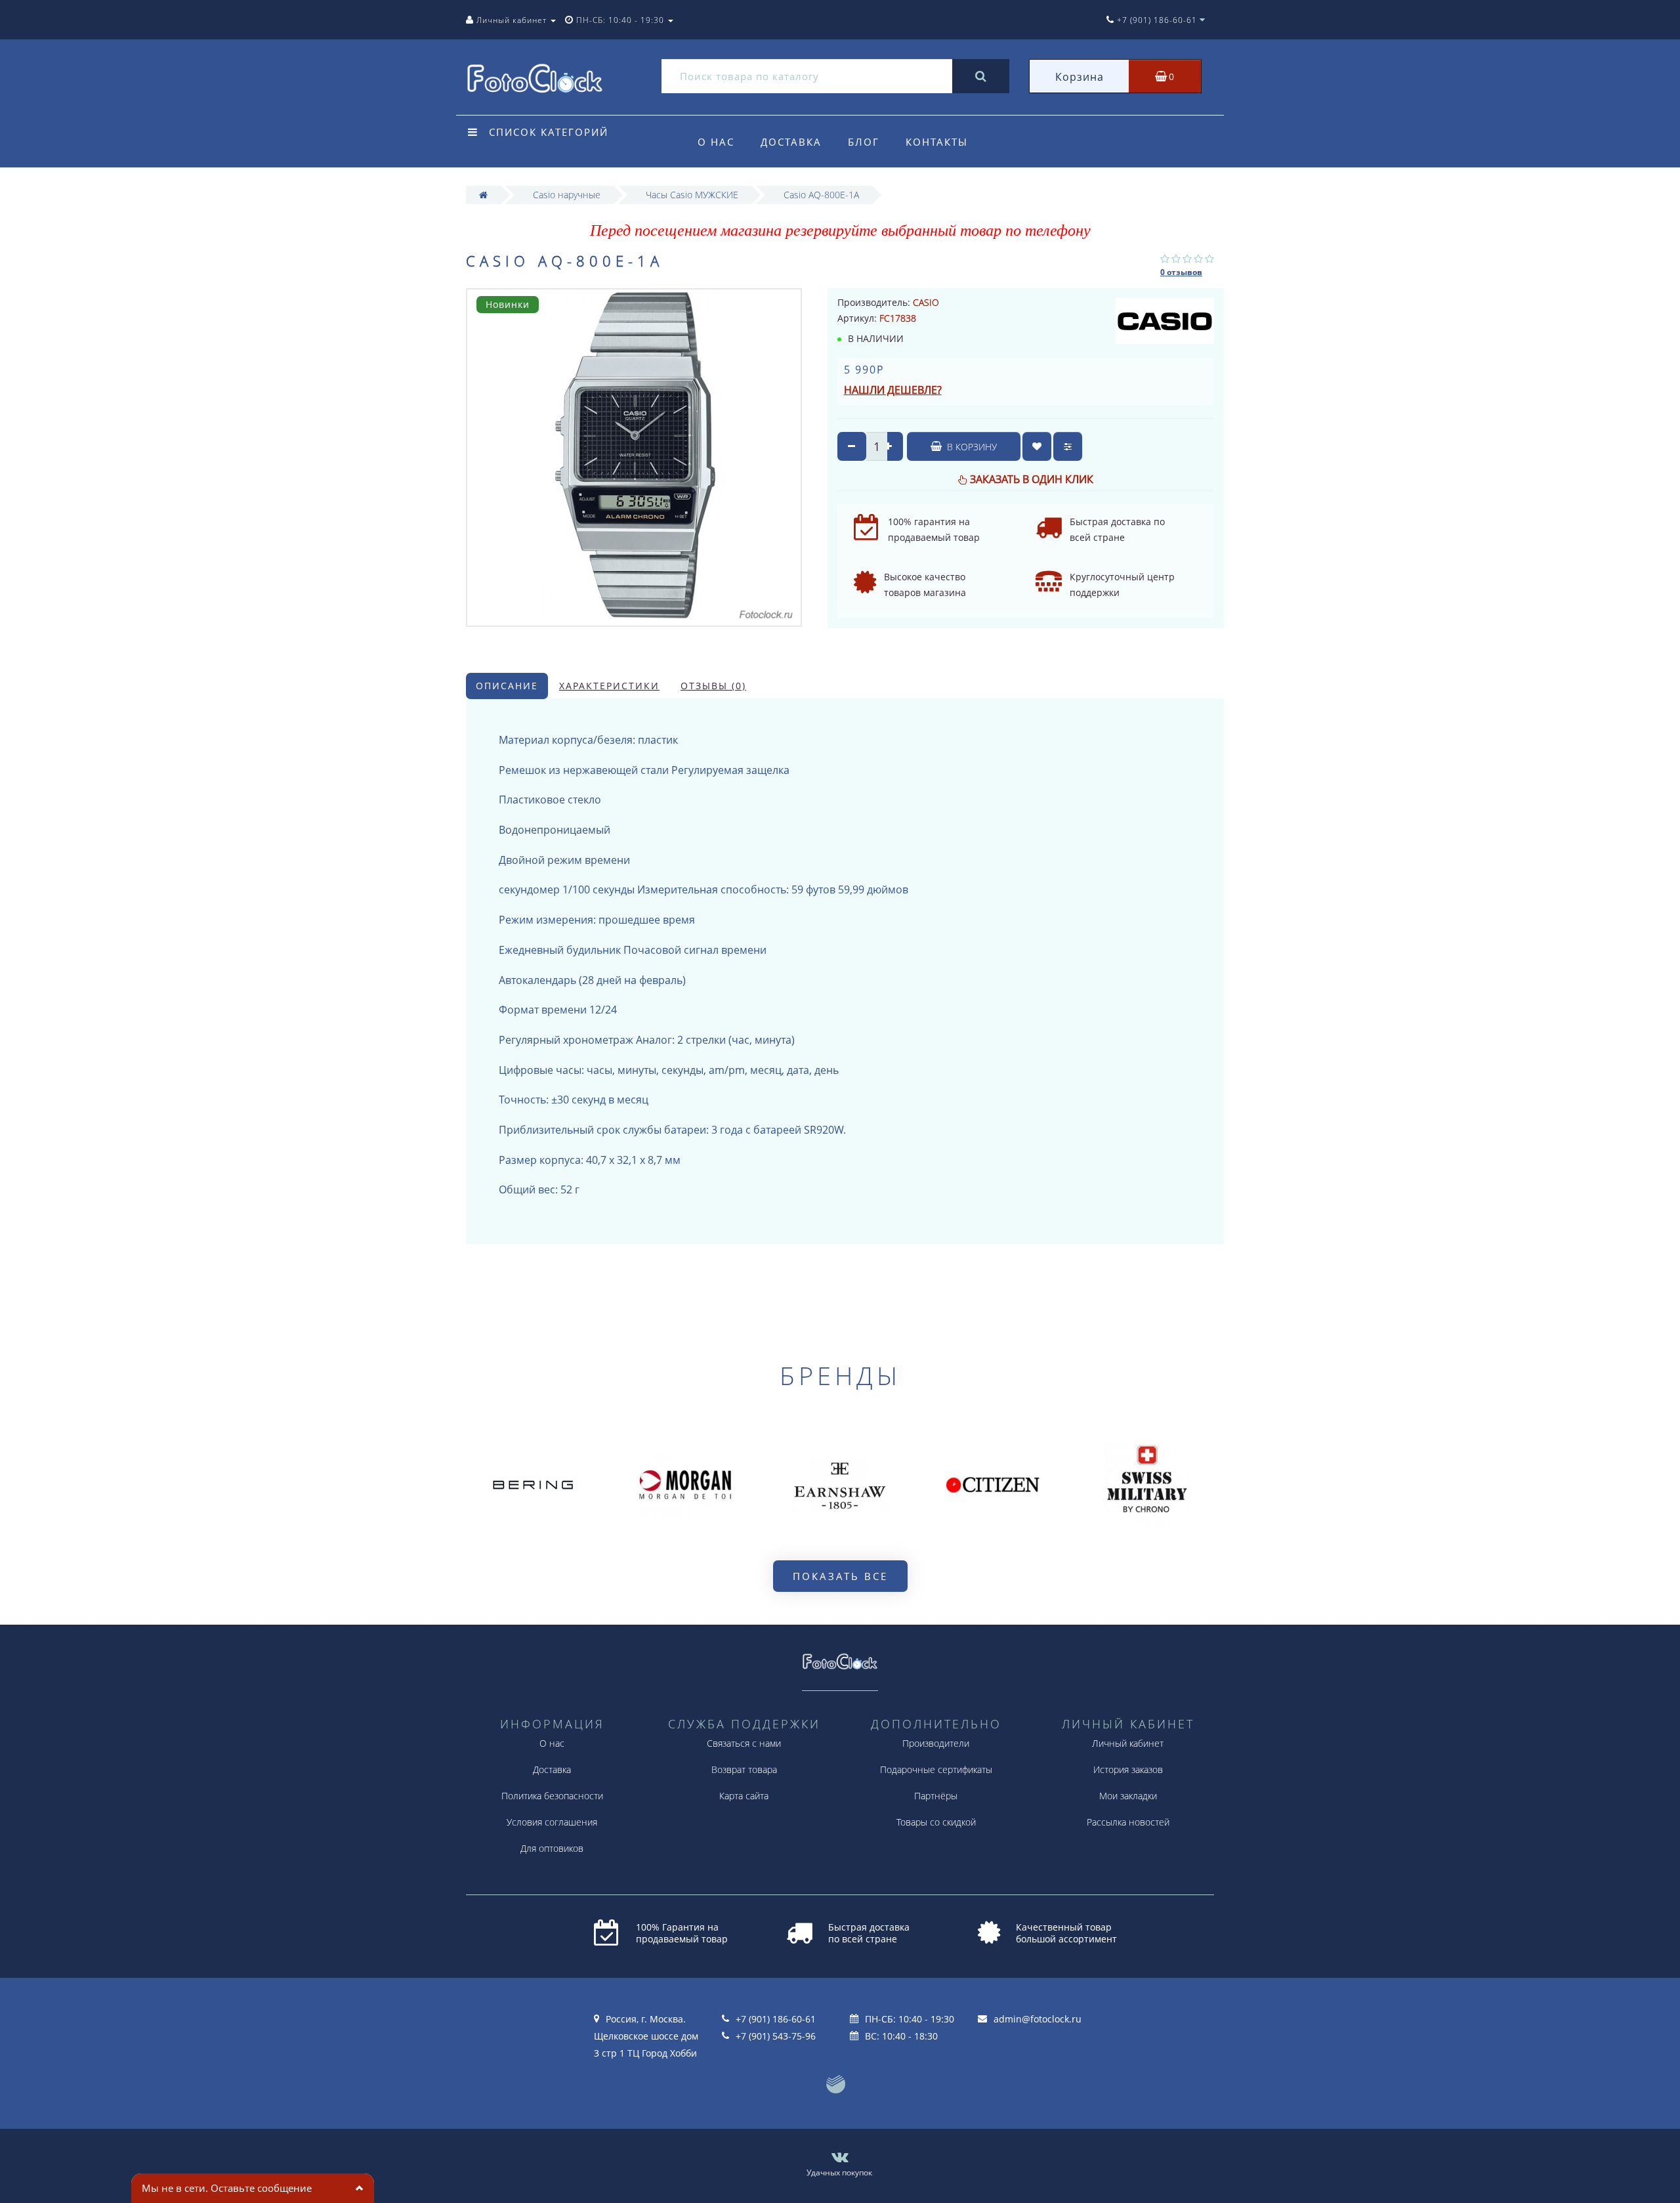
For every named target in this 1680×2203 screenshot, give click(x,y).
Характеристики (609, 686)
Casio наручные (567, 195)
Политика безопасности (552, 1796)
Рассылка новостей (1128, 1822)
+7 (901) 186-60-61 (776, 2019)
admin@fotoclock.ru (1038, 2019)
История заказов (1128, 1769)
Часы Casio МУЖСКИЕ (692, 195)
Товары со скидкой (936, 1822)
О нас (716, 142)
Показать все (840, 1576)
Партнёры (936, 1796)
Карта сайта (744, 1796)
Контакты (937, 142)
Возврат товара (744, 1769)
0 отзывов (1181, 272)
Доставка (791, 142)
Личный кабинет (1128, 1743)
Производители (936, 1743)
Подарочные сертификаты (936, 1769)
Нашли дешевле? (893, 390)
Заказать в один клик (1032, 479)
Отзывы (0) (713, 686)
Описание (507, 686)
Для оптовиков (552, 1848)
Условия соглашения (552, 1822)
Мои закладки (1128, 1796)
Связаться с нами (744, 1743)
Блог (864, 142)
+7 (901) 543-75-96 (776, 2036)
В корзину (971, 447)
